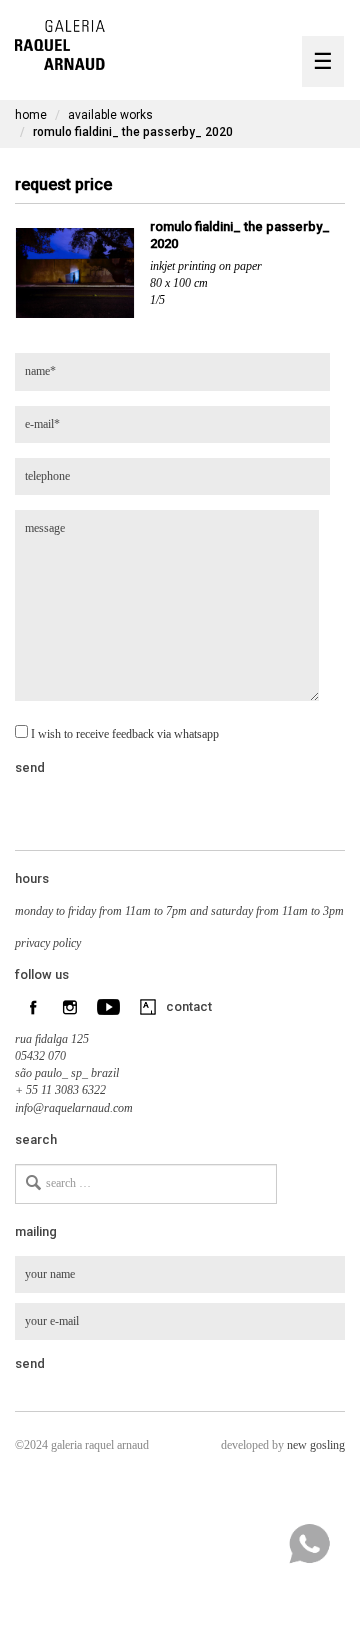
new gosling (316, 1445)
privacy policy (48, 943)
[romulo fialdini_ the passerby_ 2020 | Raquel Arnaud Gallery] (60, 42)
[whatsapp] (309, 1544)
